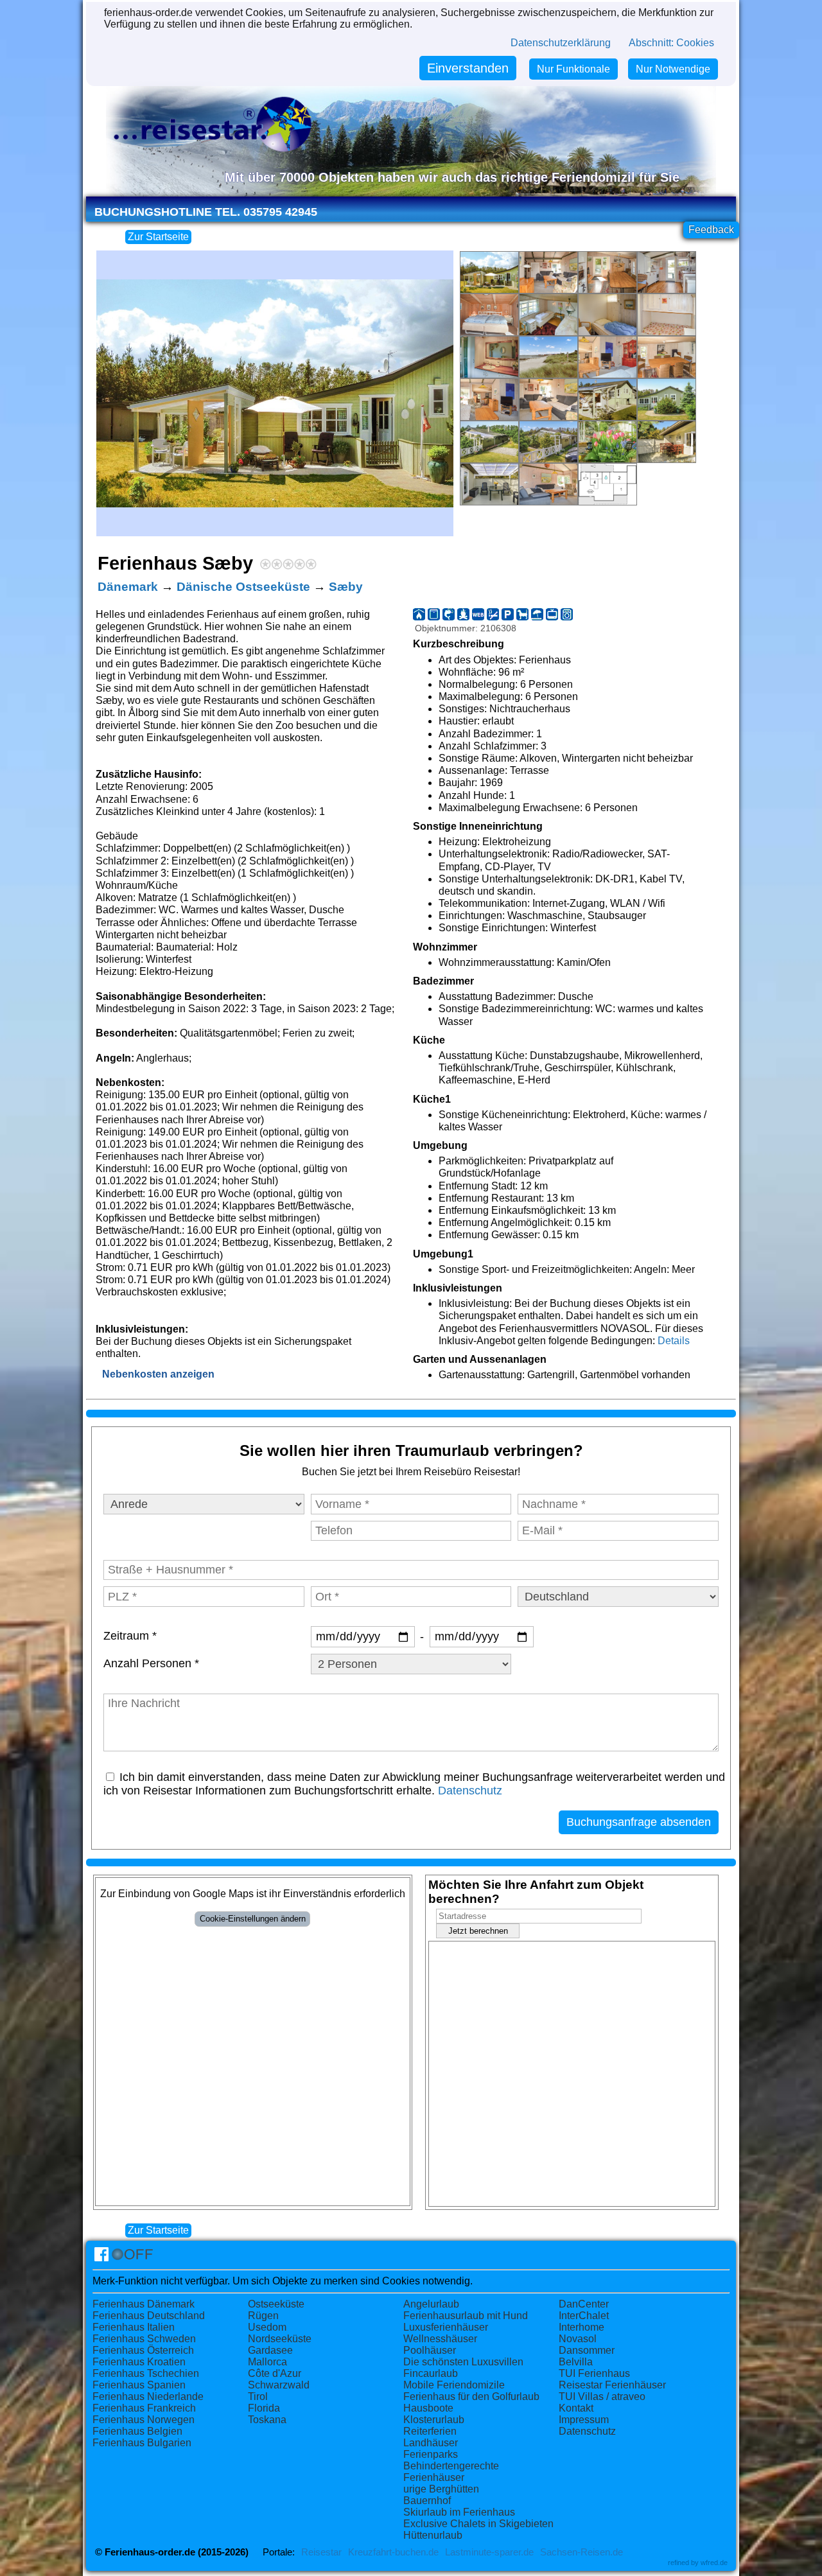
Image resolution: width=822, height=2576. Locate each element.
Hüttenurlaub (433, 2535)
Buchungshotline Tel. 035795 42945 (206, 212)
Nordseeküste (280, 2339)
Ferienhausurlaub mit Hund (466, 2316)
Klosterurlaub (434, 2420)
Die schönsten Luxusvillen (463, 2362)
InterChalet (584, 2316)
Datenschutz (470, 1791)
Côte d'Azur (275, 2373)
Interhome (582, 2327)
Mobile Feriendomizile (454, 2385)
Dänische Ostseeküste (243, 587)
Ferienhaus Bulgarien (142, 2443)
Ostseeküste (276, 2304)
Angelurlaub (431, 2304)
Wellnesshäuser (440, 2339)
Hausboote (428, 2408)
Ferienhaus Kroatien (139, 2362)
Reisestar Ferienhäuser (612, 2385)
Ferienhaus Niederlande (148, 2396)
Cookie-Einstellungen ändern (253, 1919)
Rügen (263, 2316)
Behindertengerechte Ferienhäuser (451, 2472)
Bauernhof (427, 2501)
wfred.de (714, 2563)
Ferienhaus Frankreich (144, 2408)
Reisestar (321, 2552)
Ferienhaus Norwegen (144, 2420)
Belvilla (576, 2362)
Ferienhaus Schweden (144, 2339)
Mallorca (267, 2362)
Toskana (267, 2420)
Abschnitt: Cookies (671, 43)
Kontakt (576, 2408)
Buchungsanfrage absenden (639, 1822)
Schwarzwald (279, 2385)
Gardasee (270, 2350)
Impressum (584, 2420)
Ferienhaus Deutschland (149, 2316)
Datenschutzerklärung (561, 43)
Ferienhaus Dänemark (144, 2304)
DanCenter (584, 2304)
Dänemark (128, 587)
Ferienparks (431, 2454)
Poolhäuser (430, 2350)
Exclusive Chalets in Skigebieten (478, 2524)
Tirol (258, 2396)
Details (674, 1341)
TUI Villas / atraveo (602, 2396)
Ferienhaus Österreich (143, 2350)
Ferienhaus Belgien (137, 2431)
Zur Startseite (158, 237)
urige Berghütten (441, 2489)
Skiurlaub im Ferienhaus (459, 2512)
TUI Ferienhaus (594, 2373)
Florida (264, 2408)
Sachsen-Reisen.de (582, 2552)
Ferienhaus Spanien (139, 2385)
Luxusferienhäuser (446, 2327)
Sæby (346, 587)
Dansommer (587, 2350)
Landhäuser (431, 2443)
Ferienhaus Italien (134, 2327)
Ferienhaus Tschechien (146, 2373)
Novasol (578, 2339)
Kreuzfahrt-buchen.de (393, 2552)
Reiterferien (430, 2431)
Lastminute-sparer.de (489, 2552)
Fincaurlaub (431, 2373)
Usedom (267, 2327)
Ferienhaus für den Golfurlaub (471, 2396)
